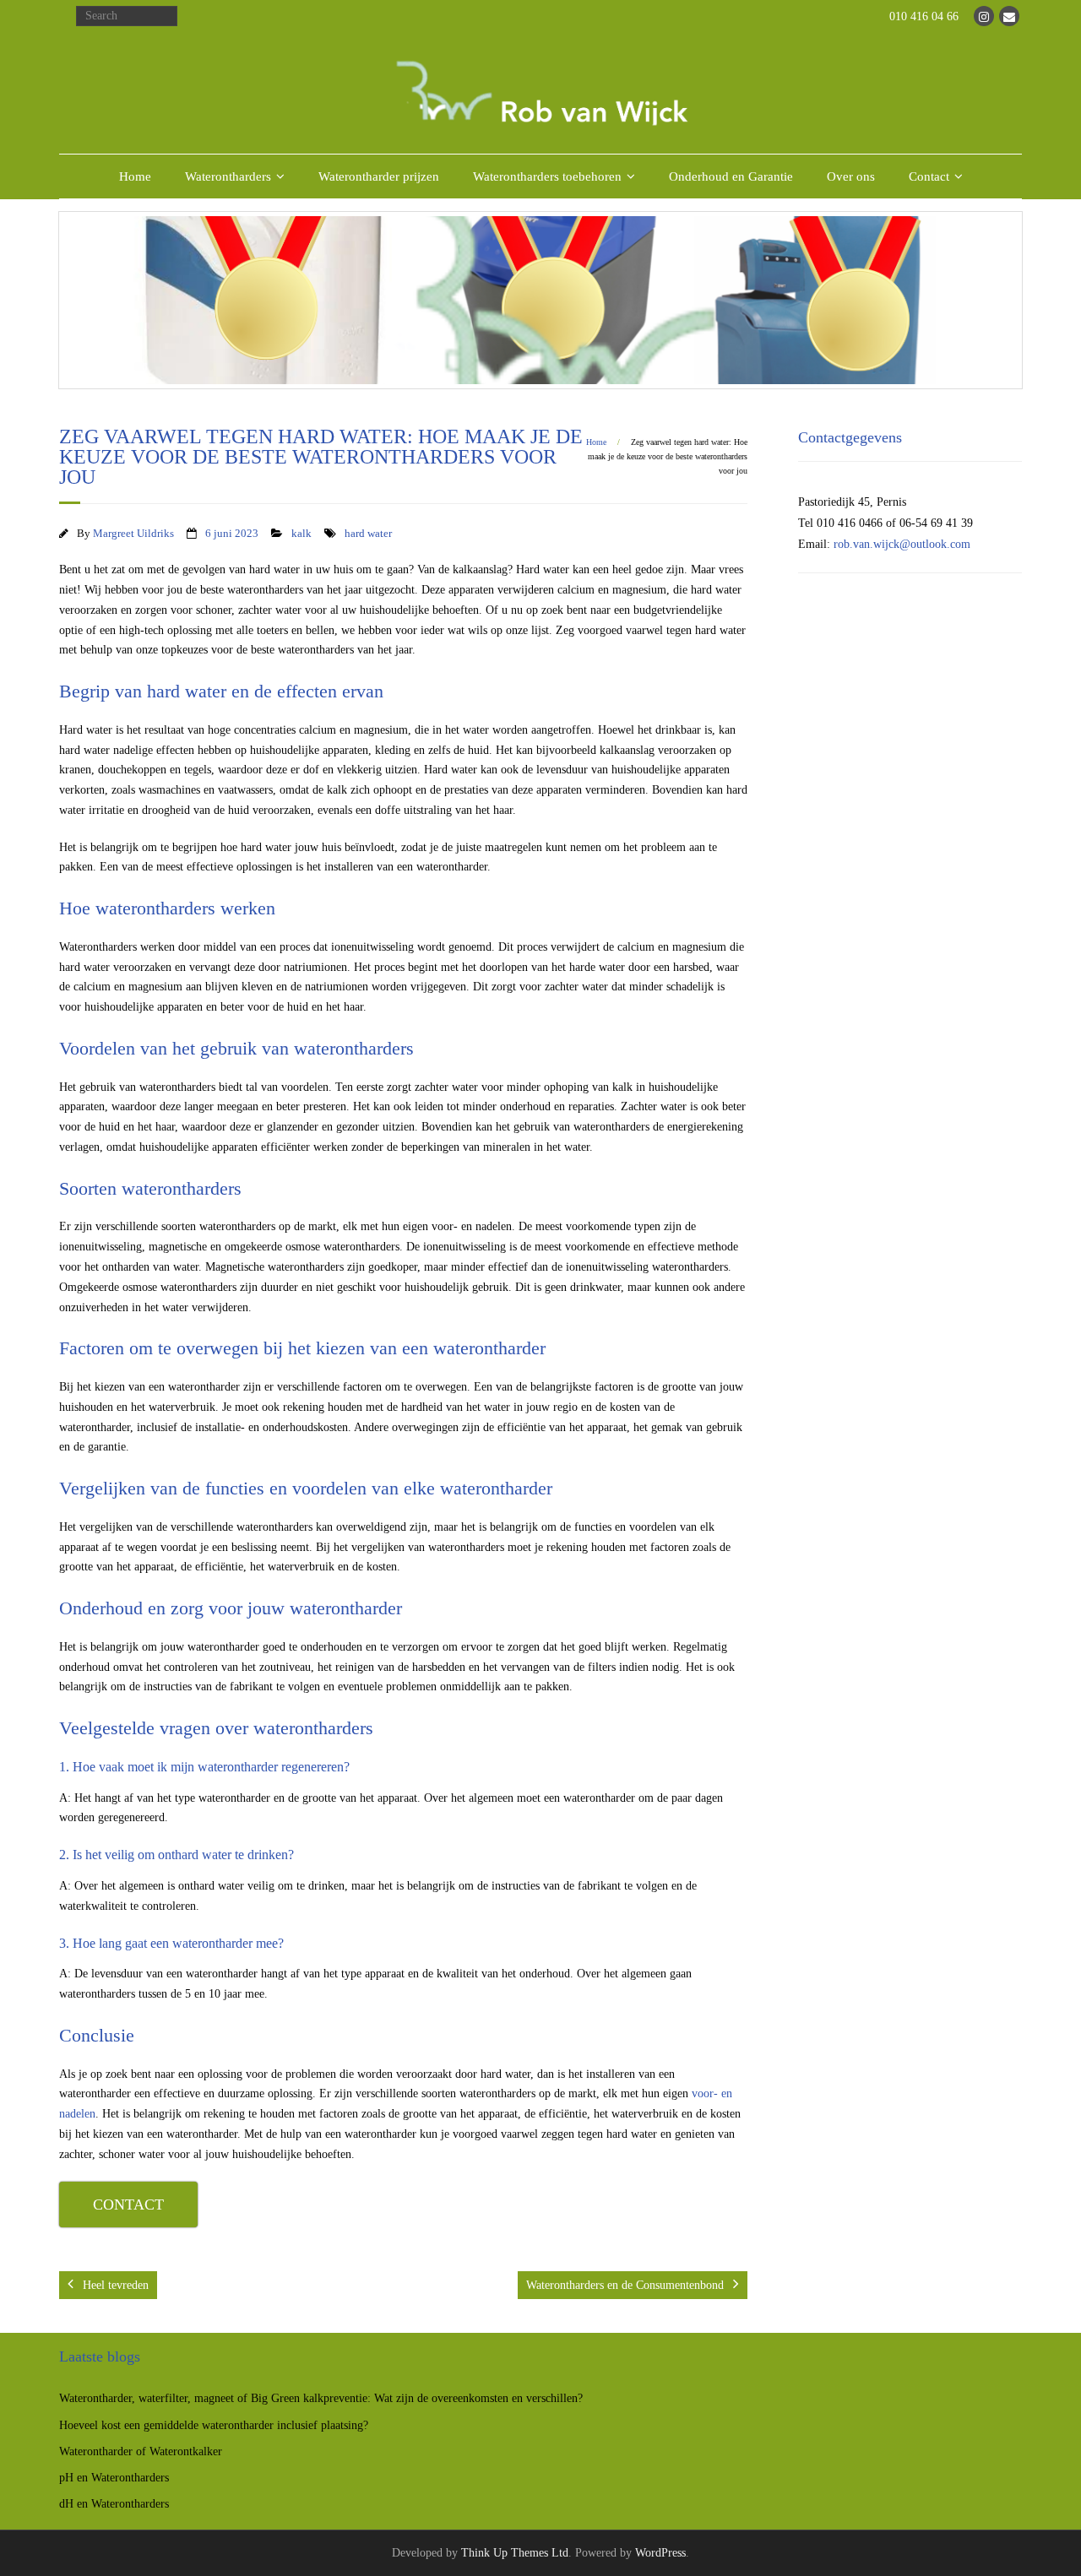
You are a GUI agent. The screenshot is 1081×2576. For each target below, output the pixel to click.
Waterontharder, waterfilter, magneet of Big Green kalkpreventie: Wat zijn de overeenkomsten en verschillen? (321, 2398)
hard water (368, 534)
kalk (301, 534)
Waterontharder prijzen (379, 176)
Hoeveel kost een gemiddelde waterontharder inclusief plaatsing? (214, 2425)
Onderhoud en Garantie (731, 176)
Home (135, 176)
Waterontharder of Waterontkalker (141, 2451)
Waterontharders (228, 176)
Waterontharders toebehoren (547, 176)
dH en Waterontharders (114, 2504)
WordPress (660, 2553)
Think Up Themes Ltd (515, 2553)
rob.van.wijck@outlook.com (902, 544)
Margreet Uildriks (133, 534)
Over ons (851, 176)
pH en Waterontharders (114, 2478)
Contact (929, 176)
